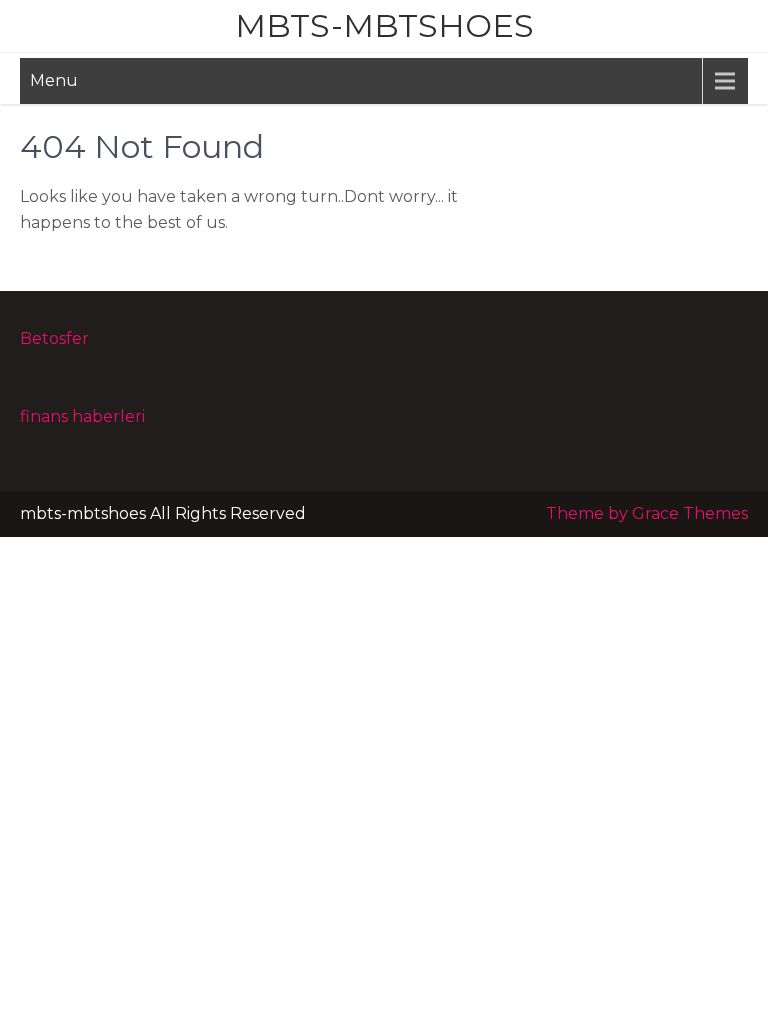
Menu (54, 80)
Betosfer (54, 338)
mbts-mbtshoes (384, 25)
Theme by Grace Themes (647, 513)
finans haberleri (82, 416)
